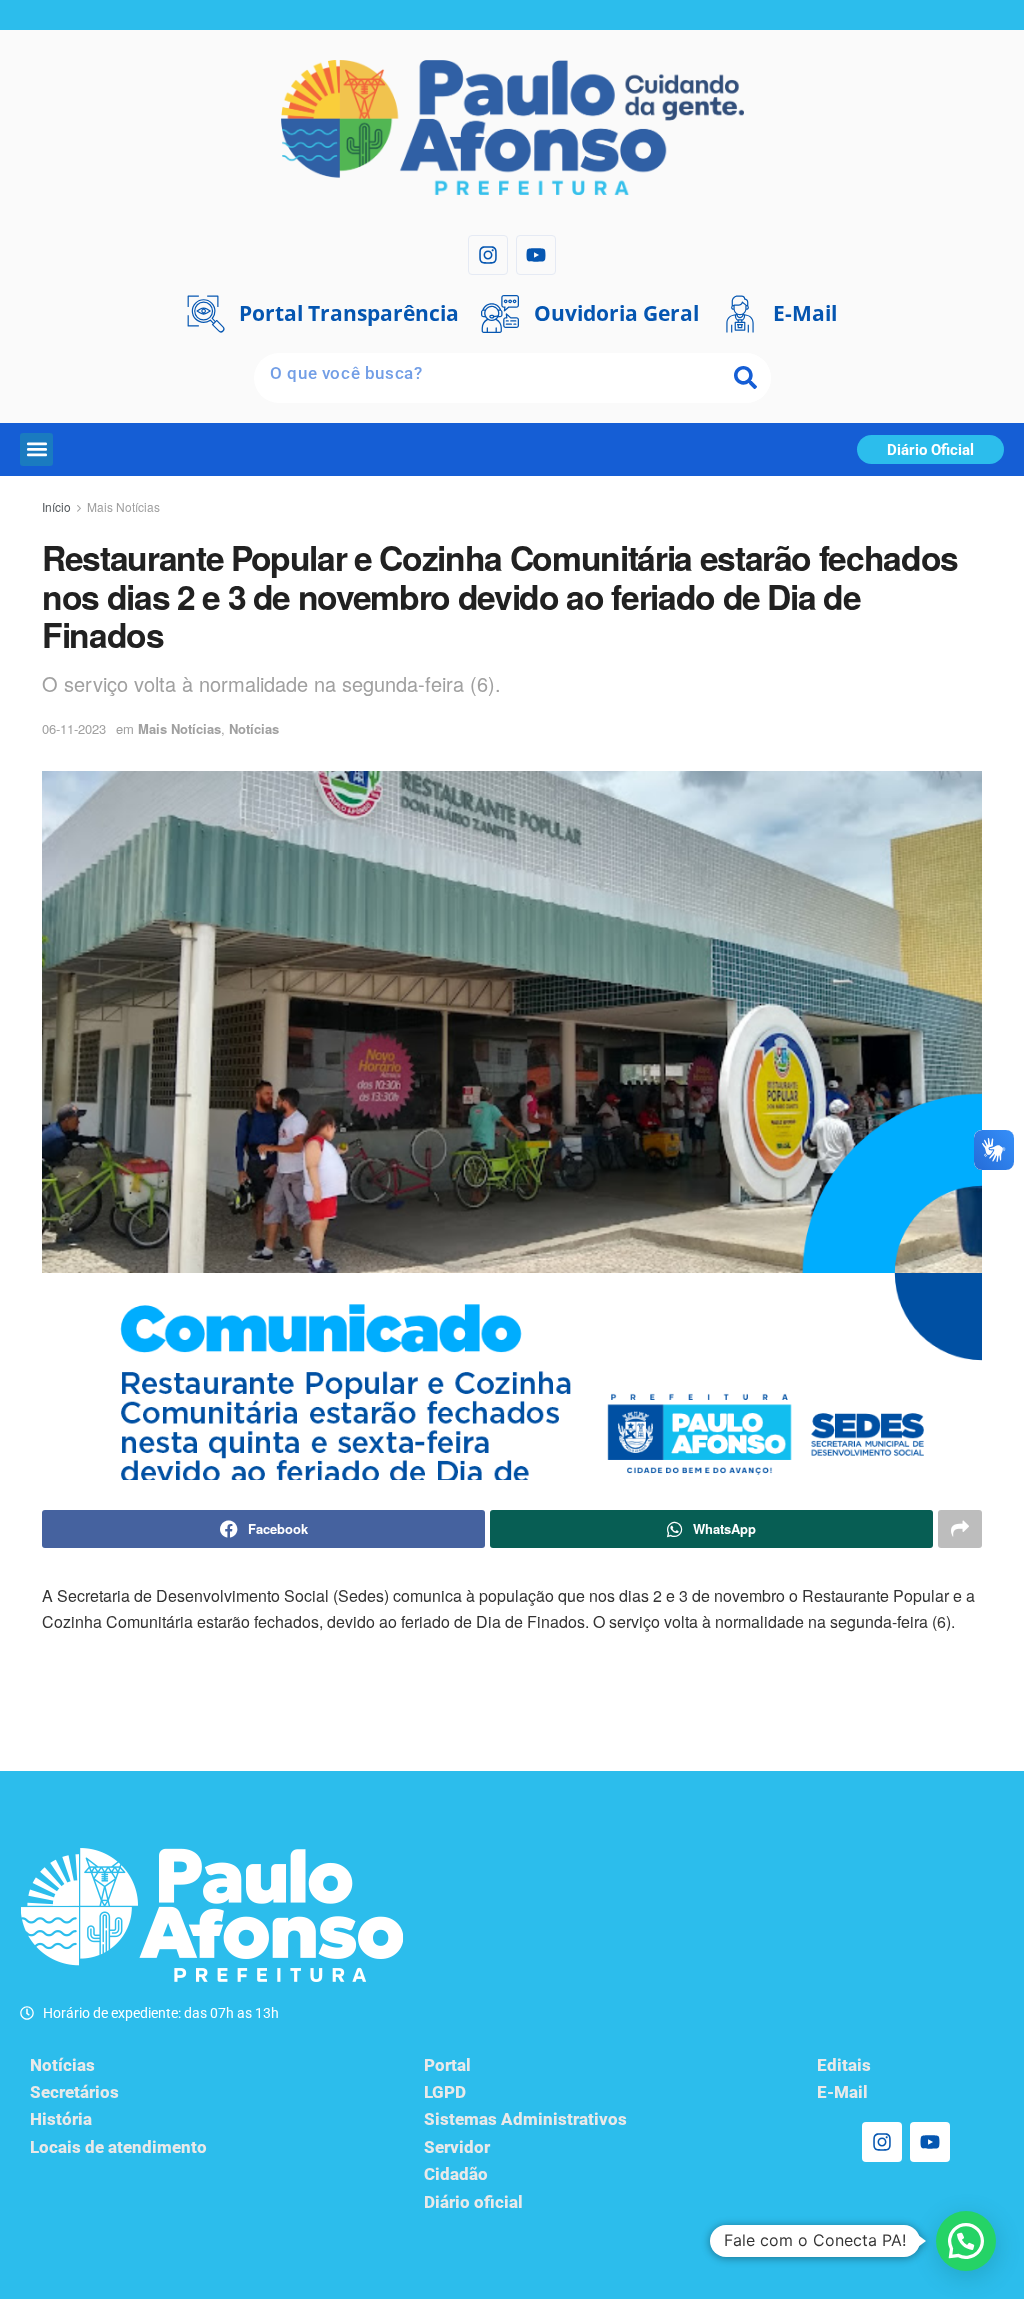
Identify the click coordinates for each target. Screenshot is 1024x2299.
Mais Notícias (123, 506)
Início (56, 506)
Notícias (254, 728)
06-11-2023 (74, 728)
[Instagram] (488, 255)
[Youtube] (536, 255)
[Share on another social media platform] (960, 1529)
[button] (36, 449)
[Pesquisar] (746, 378)
